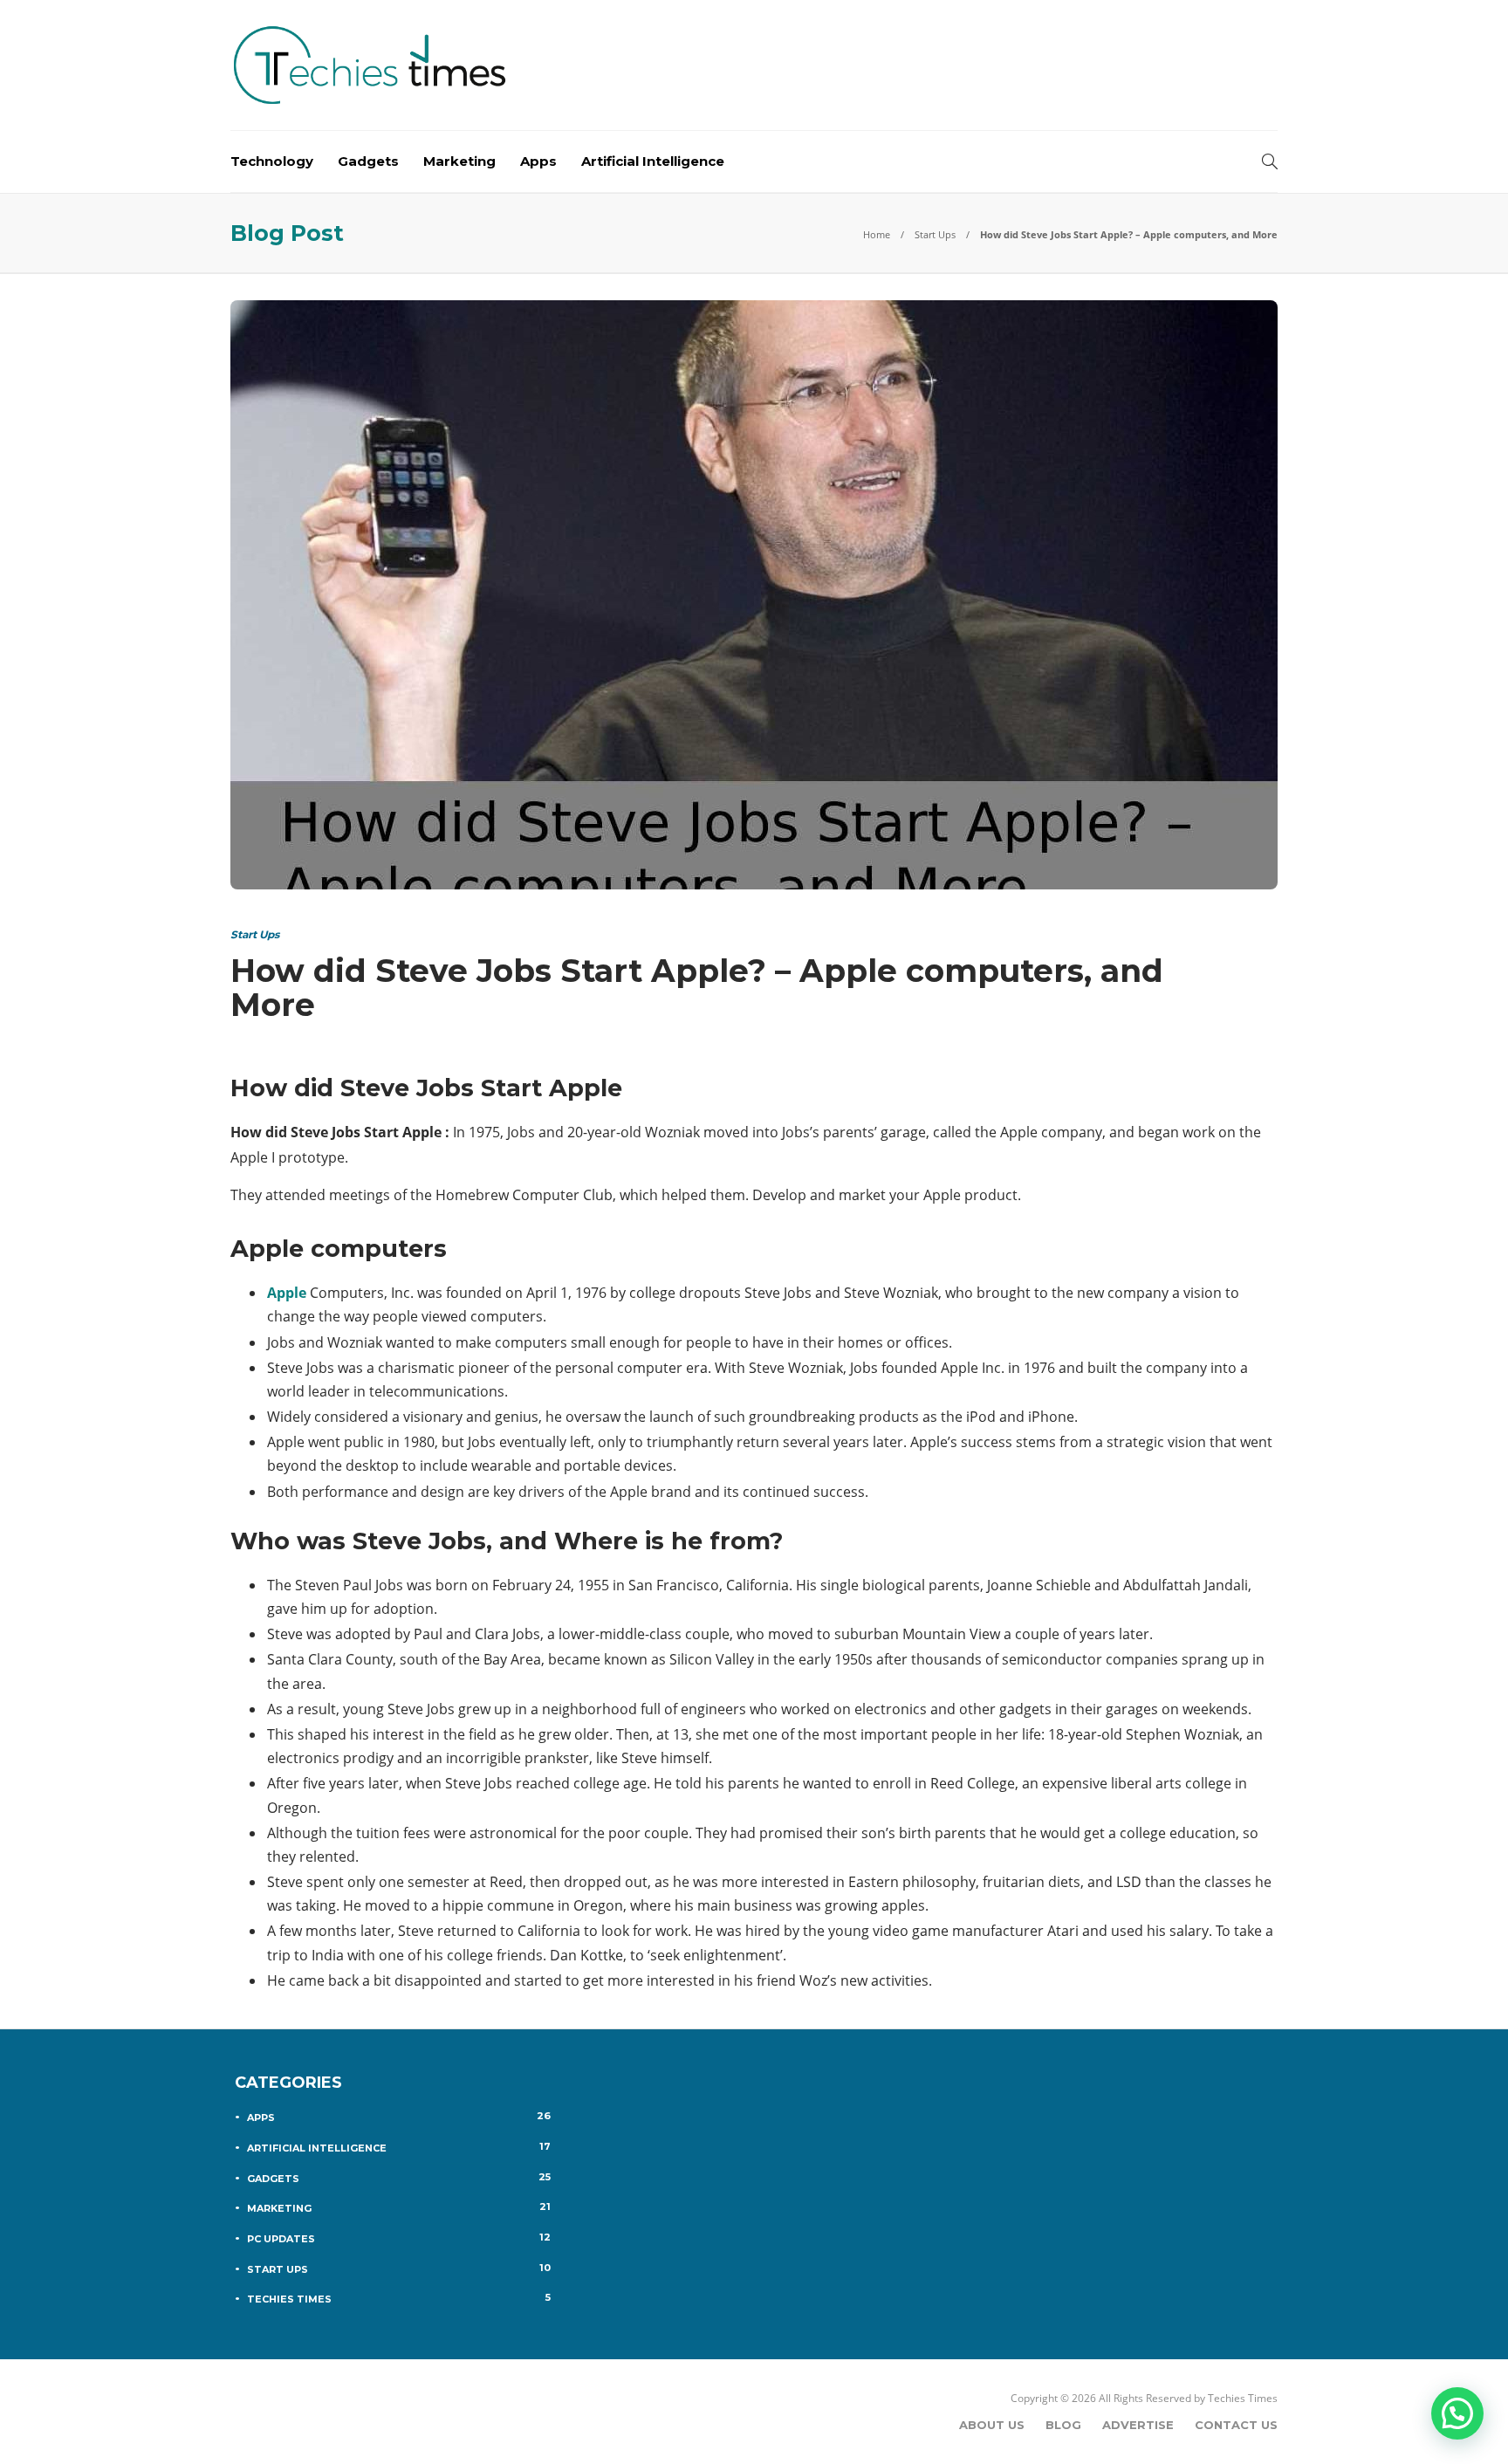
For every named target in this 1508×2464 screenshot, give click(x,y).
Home (877, 234)
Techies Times (399, 2298)
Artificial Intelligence (653, 161)
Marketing (459, 161)
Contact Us (1236, 2425)
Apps (538, 161)
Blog (1063, 2425)
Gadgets (368, 161)
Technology (272, 161)
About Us (992, 2425)
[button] (1457, 2413)
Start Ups (935, 234)
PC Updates (399, 2238)
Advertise (1138, 2425)
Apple (287, 1293)
